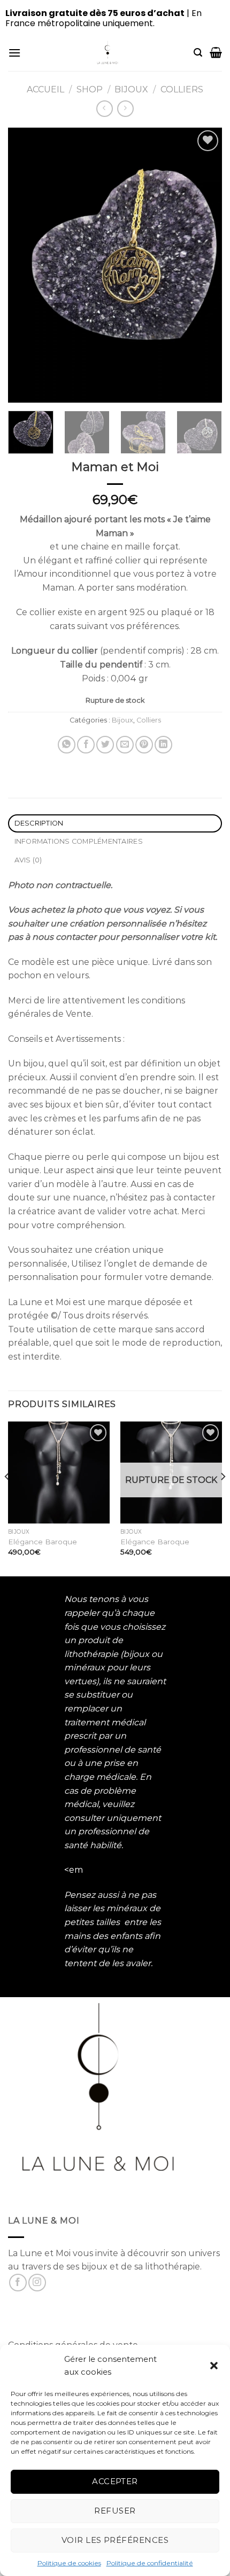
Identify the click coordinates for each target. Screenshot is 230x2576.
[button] (214, 2366)
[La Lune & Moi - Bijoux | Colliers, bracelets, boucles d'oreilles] (107, 52)
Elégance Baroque (43, 1542)
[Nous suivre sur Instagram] (37, 2283)
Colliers (182, 89)
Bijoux (131, 89)
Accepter (115, 2481)
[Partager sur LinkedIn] (163, 745)
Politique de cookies (69, 2563)
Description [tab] (39, 823)
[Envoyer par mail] (125, 745)
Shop (90, 89)
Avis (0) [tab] (28, 860)
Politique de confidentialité (150, 2563)
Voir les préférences (115, 2540)
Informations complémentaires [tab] (79, 841)
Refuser (115, 2511)
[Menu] (14, 53)
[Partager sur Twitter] (105, 745)
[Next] (204, 265)
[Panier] (216, 52)
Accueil (45, 89)
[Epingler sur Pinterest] (144, 745)
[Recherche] (198, 53)
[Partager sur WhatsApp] (67, 745)
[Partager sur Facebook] (86, 745)
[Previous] (26, 265)
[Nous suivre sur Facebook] (18, 2283)
